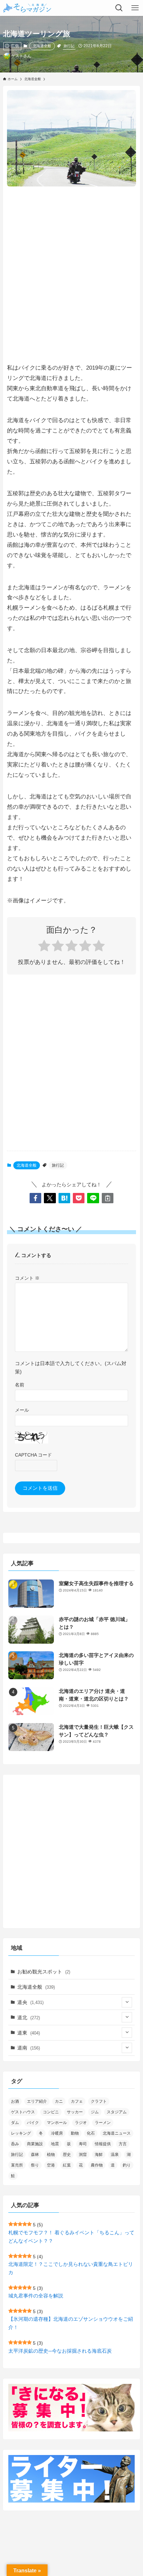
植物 (51, 2155)
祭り (35, 2165)
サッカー (75, 2112)
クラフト (99, 2101)
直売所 (17, 2165)
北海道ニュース (117, 2133)
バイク (33, 2123)
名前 (20, 1385)
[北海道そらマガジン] (27, 8)
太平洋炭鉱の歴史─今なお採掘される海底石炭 (60, 2351)
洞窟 (83, 2155)
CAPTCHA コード (33, 1455)
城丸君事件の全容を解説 (36, 2296)
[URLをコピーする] (108, 1198)
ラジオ (81, 2123)
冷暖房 (57, 2133)
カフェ (77, 2101)
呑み (15, 2144)
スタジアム (117, 2112)
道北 (29, 2017)
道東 (29, 2033)
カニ (59, 2101)
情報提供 (103, 2144)
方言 (123, 2144)
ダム (15, 2123)
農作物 (97, 2165)
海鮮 (99, 2155)
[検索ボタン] (119, 8)
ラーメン (103, 2123)
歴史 (67, 2155)
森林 (35, 2155)
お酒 (15, 2101)
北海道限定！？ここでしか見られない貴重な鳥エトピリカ (71, 2268)
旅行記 (69, 46)
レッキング (21, 2133)
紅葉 (67, 2165)
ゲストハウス (23, 2112)
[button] (35, 1198)
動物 (75, 2133)
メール (22, 1410)
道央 (30, 2002)
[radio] (44, 947)
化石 (91, 2133)
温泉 (115, 2155)
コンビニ (51, 2112)
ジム (95, 2112)
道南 (29, 2048)
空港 (51, 2165)
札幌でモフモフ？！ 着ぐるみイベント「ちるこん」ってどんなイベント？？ (71, 2237)
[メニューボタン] (135, 8)
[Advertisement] (71, 268)
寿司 (83, 2144)
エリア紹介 (37, 2101)
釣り (127, 2165)
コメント (27, 1278)
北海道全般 (42, 46)
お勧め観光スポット (44, 1972)
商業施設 (35, 2144)
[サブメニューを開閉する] (127, 2002)
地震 (55, 2144)
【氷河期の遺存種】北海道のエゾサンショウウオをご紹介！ (71, 2323)
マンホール (57, 2123)
